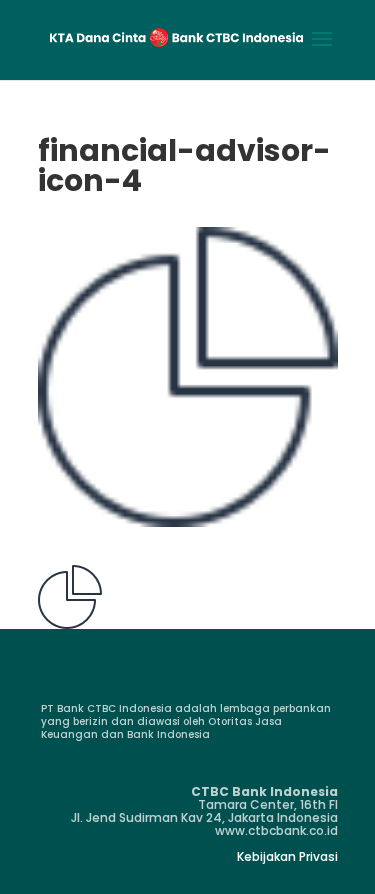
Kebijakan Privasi (287, 856)
